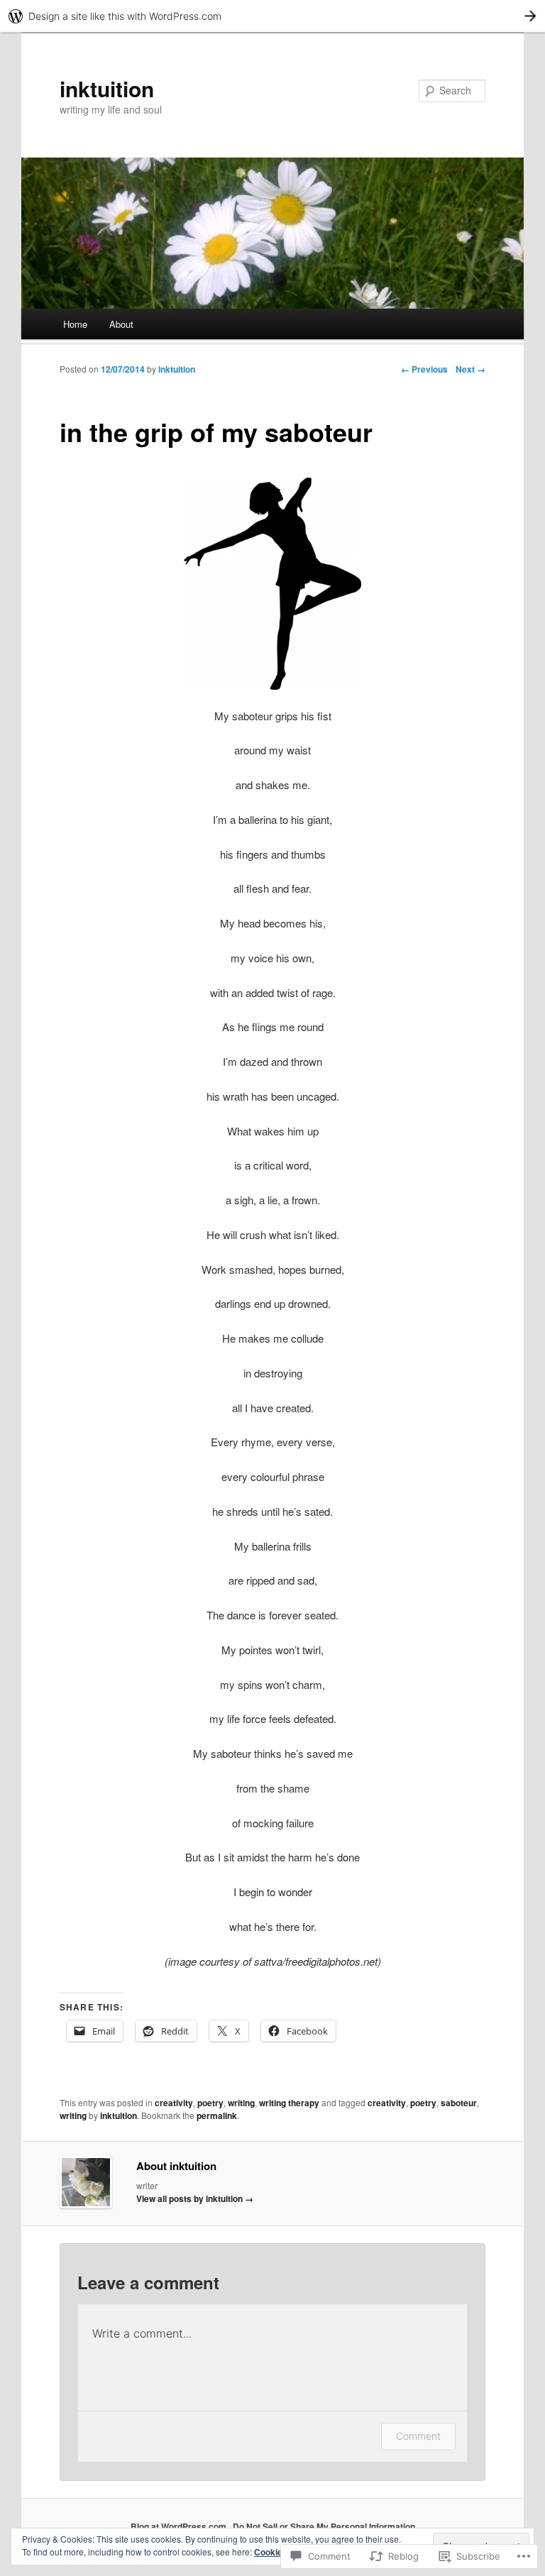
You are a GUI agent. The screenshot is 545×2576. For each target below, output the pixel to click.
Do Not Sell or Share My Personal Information (324, 2526)
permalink (217, 2115)
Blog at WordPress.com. (180, 2526)
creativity (174, 2103)
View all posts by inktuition (195, 2198)
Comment (418, 2436)
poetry (210, 2103)
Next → (470, 369)
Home (75, 324)
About (121, 324)
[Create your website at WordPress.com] (272, 16)
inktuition (107, 88)
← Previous (424, 369)
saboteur (459, 2103)
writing (241, 2103)
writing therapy (289, 2103)
